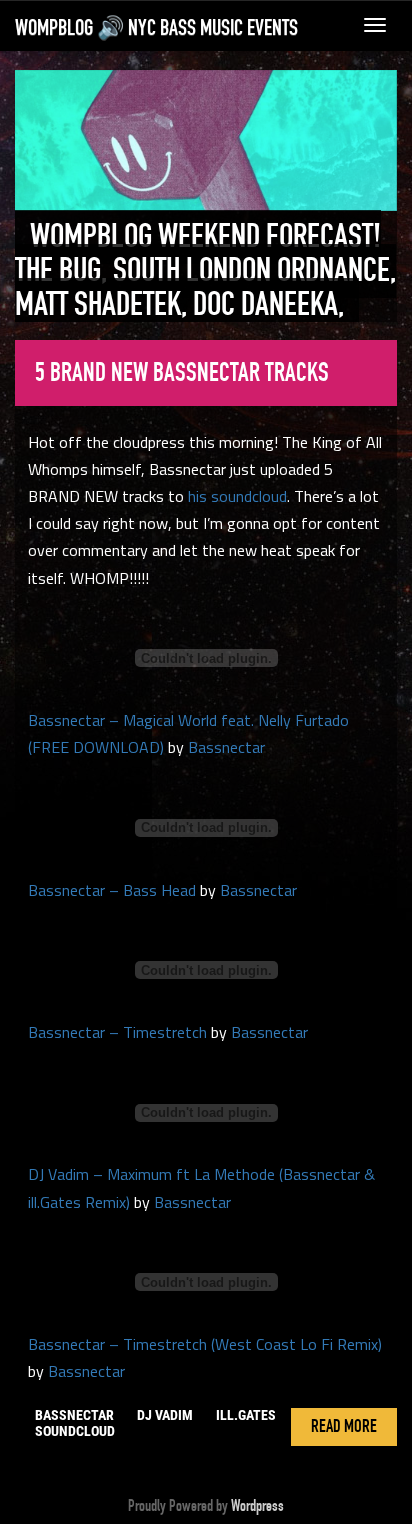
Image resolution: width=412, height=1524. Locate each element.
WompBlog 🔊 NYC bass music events (156, 28)
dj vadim (165, 1415)
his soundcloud (237, 496)
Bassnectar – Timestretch (117, 1032)
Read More (344, 1427)
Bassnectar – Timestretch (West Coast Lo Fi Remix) (205, 1344)
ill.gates (246, 1415)
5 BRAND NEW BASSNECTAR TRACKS (182, 373)
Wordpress (257, 1506)
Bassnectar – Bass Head (112, 890)
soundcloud (75, 1431)
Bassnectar (226, 747)
